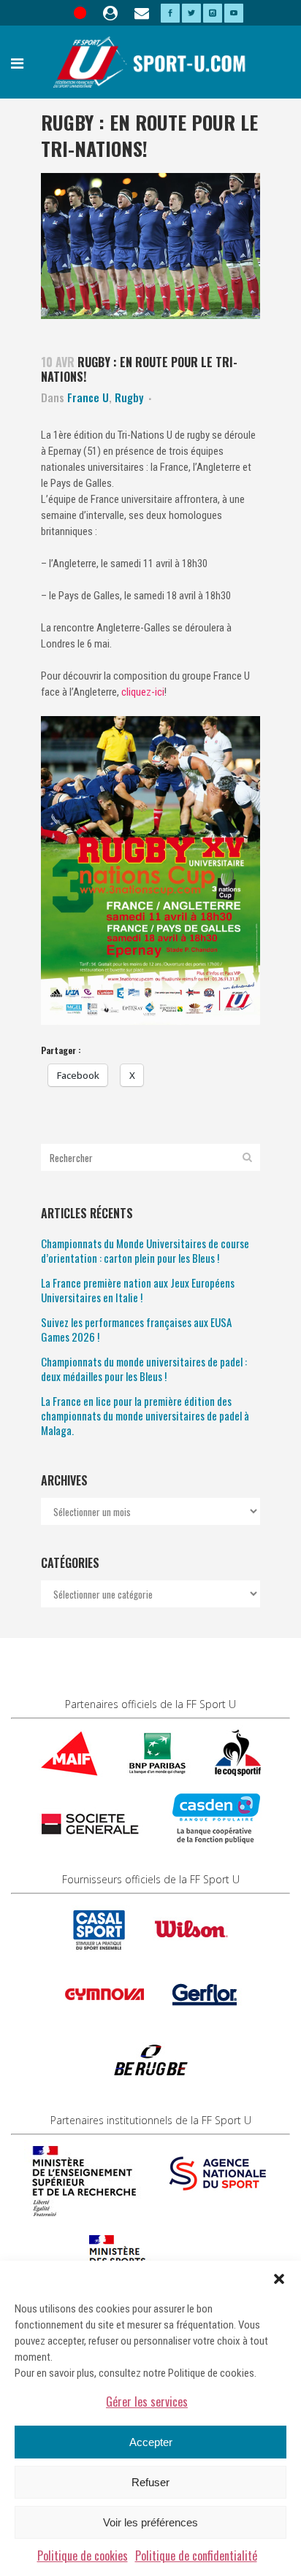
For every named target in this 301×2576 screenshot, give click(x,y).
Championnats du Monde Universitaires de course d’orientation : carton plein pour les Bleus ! (145, 1250)
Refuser (150, 2482)
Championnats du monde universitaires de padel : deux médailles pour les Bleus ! (144, 1369)
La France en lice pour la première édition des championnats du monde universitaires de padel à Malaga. (145, 1415)
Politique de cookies (83, 2556)
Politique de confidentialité (196, 2556)
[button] (279, 2279)
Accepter (151, 2442)
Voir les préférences (150, 2522)
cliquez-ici (142, 692)
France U (88, 397)
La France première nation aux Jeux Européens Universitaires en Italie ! (138, 1290)
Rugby (129, 397)
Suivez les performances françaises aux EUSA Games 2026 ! (136, 1329)
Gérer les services (147, 2402)
